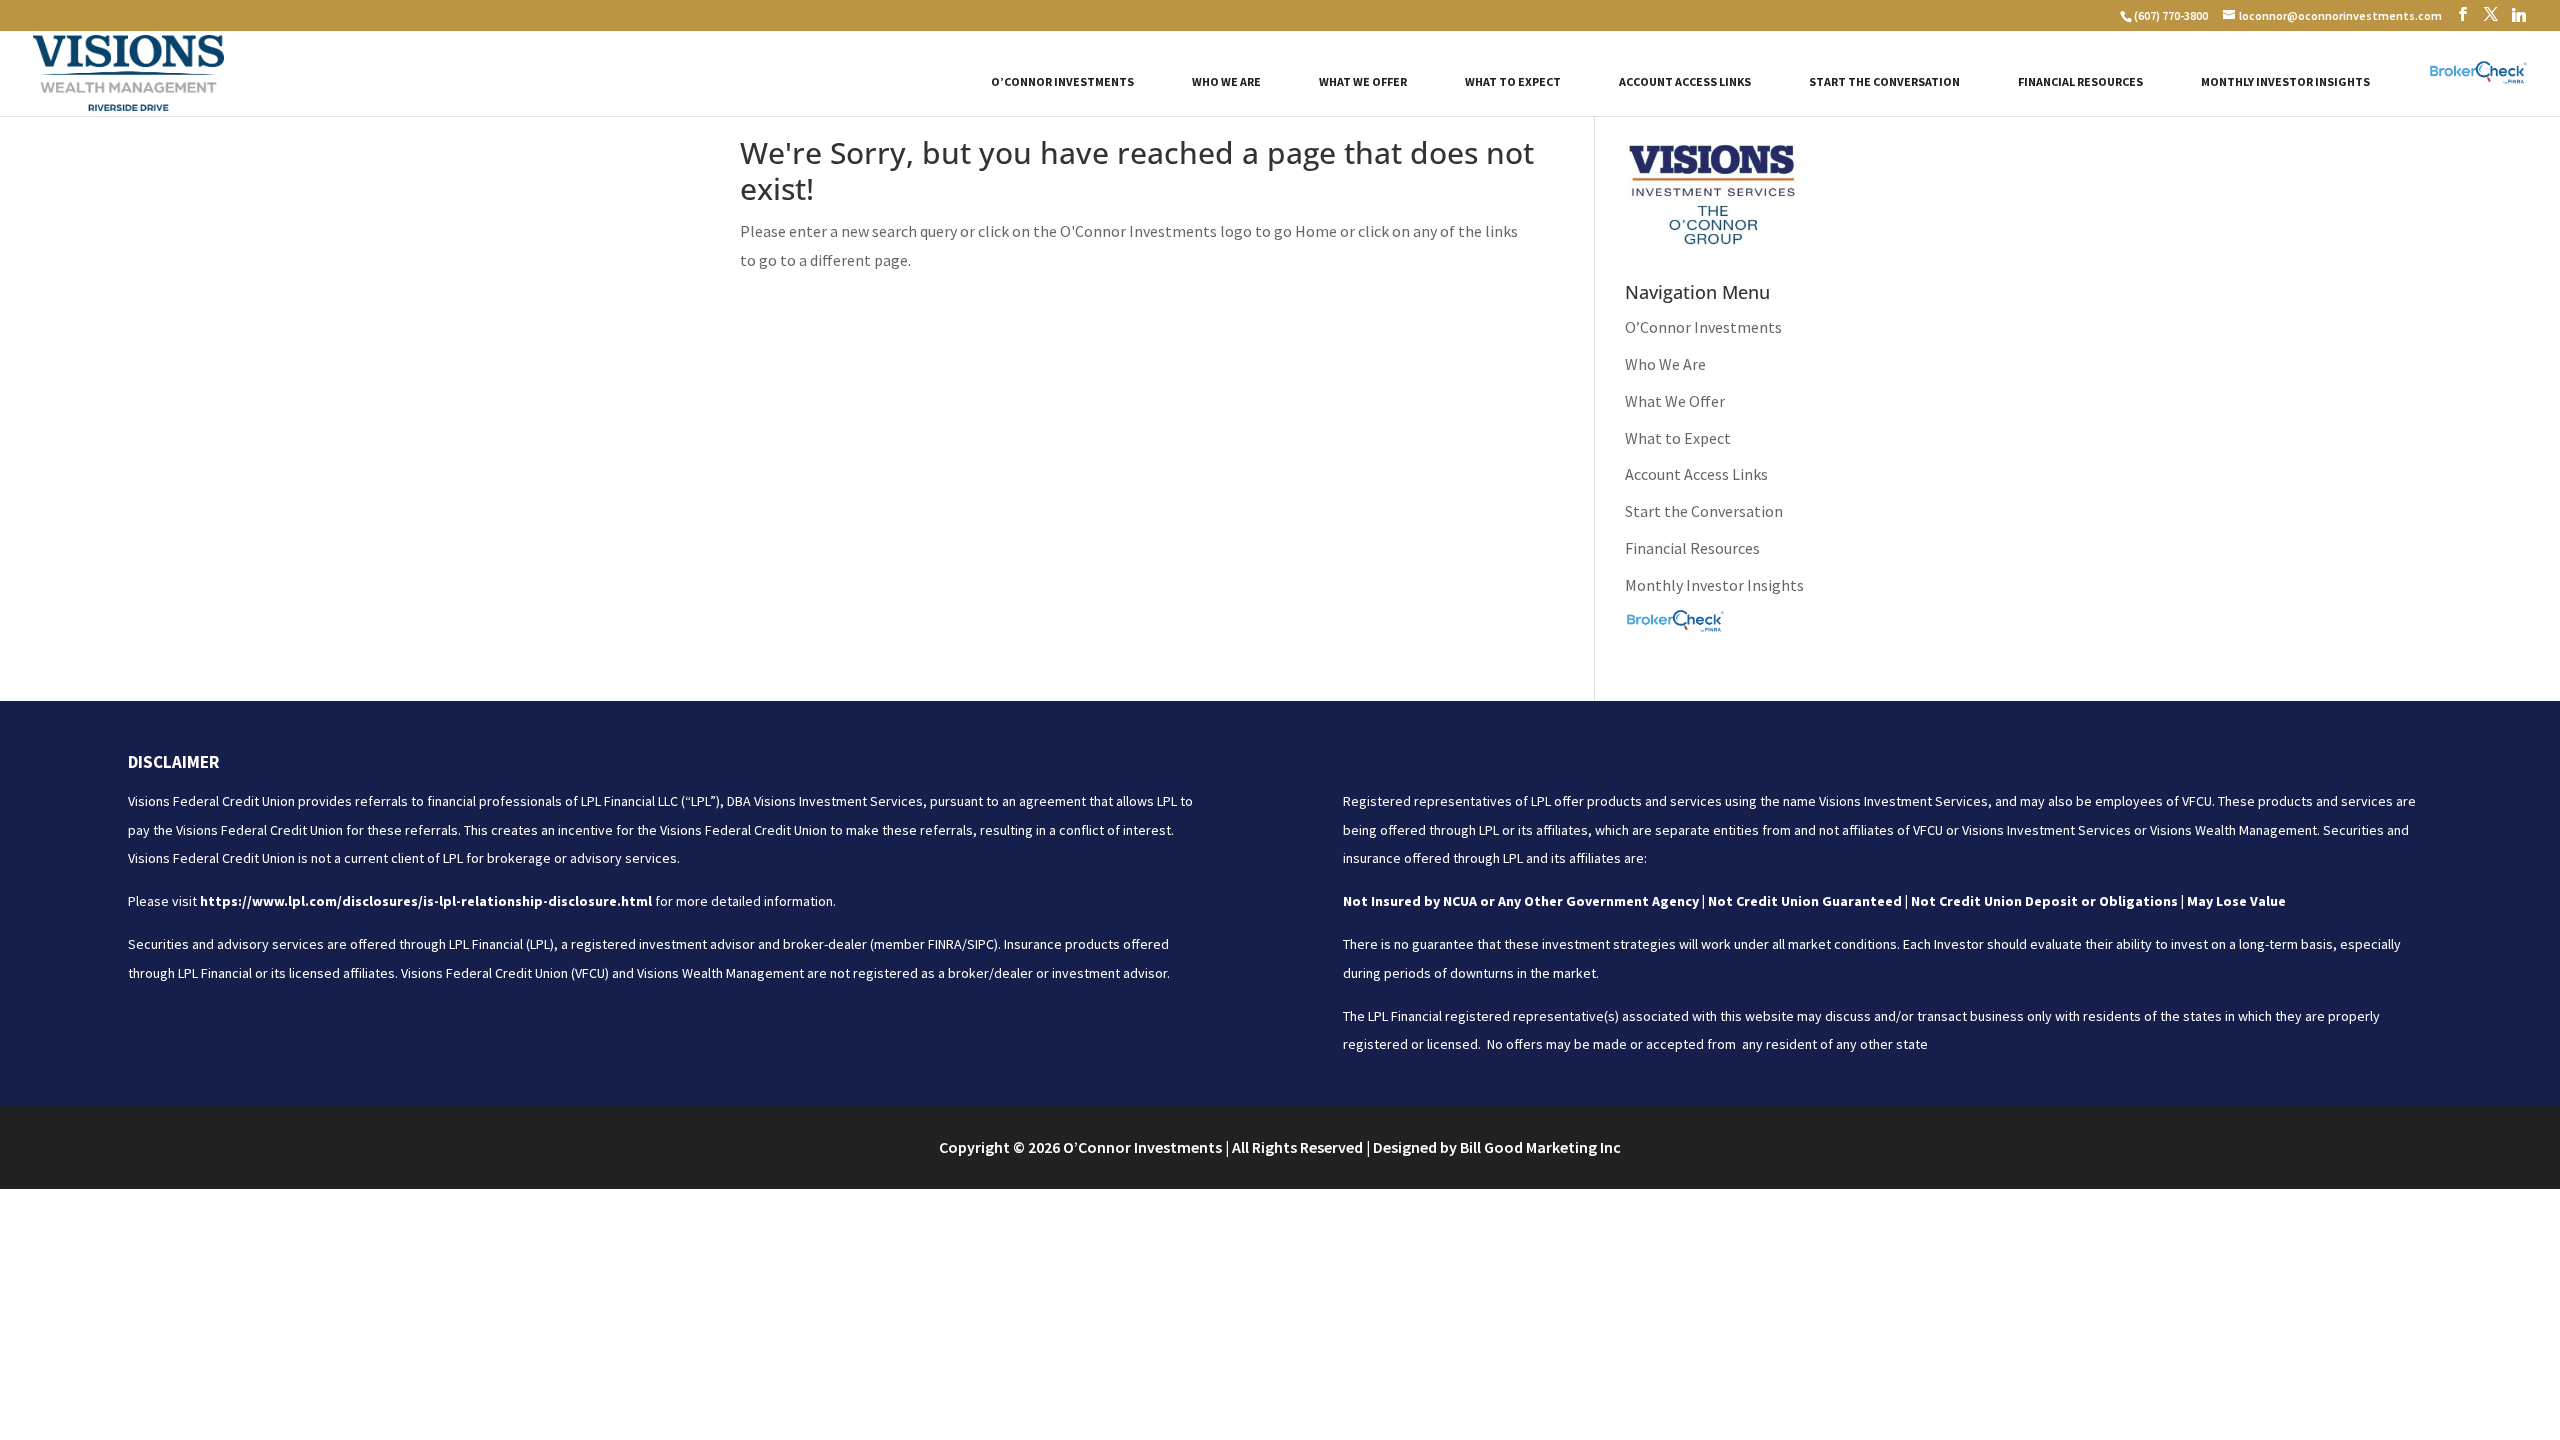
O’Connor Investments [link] (1062, 82)
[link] (2170, 15)
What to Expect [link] (1513, 82)
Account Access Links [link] (1685, 82)
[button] (2463, 14)
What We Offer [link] (1363, 82)
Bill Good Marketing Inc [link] (1540, 1147)
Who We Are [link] (1226, 82)
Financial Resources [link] (2080, 82)
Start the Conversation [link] (1884, 82)
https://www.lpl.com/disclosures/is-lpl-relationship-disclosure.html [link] (426, 901)
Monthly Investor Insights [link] (2285, 82)
